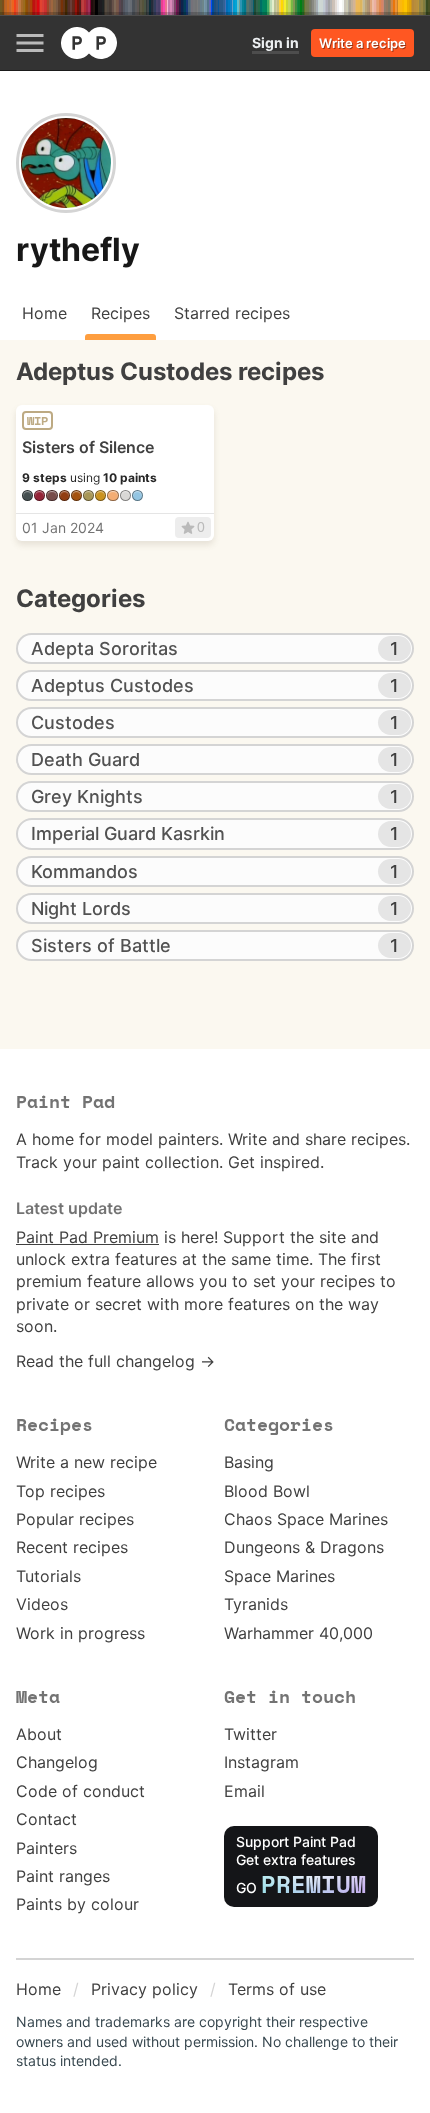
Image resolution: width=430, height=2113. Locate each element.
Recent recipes (72, 1547)
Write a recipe (362, 43)
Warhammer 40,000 (298, 1633)
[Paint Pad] (89, 43)
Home (38, 1989)
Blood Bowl (267, 1491)
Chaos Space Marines (306, 1519)
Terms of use (277, 1989)
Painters (46, 1848)
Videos (42, 1604)
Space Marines (279, 1576)
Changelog (57, 1762)
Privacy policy (144, 1989)
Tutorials (48, 1576)
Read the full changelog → (115, 1361)
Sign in (275, 42)
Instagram (261, 1762)
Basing (249, 1462)
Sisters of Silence (88, 447)
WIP (37, 421)
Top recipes (60, 1491)
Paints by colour (77, 1904)
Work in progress (80, 1633)
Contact (46, 1819)
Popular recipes (75, 1519)
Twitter (250, 1734)
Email (244, 1791)
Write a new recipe (86, 1462)
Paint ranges (63, 1876)
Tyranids (256, 1604)
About (39, 1734)
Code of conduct (80, 1791)
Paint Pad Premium (87, 1237)
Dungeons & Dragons (304, 1547)
